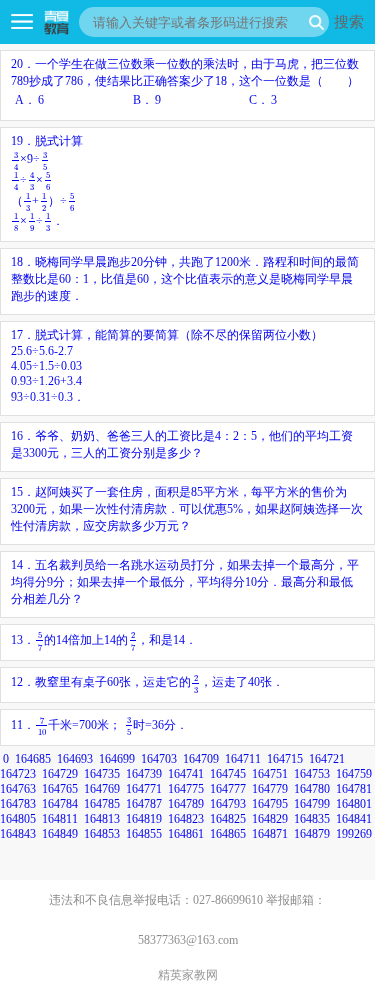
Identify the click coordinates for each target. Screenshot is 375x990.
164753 (312, 774)
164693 (75, 759)
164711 (243, 759)
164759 (354, 774)
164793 (228, 804)
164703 (159, 759)
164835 (312, 819)
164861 (186, 834)
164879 (312, 834)
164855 (144, 834)
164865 (228, 834)
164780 (312, 789)
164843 (18, 834)
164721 (327, 759)
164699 (117, 759)
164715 (285, 759)
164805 (18, 819)
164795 (270, 804)
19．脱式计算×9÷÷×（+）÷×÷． (47, 181)
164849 (60, 834)
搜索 (349, 21)
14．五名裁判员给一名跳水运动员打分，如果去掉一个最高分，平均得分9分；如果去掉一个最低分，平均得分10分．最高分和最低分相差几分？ (185, 582)
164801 (354, 804)
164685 (33, 759)
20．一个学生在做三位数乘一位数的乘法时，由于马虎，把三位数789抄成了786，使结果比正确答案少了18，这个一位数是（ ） (185, 82)
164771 (144, 789)
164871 (270, 834)
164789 (186, 804)
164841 (354, 819)
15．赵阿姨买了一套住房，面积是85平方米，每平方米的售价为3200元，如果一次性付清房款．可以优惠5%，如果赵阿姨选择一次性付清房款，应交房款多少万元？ (187, 509)
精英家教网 (188, 975)
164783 (18, 804)
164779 (270, 789)
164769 (102, 789)
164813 (102, 819)
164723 (18, 774)
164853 (102, 834)
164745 (228, 774)
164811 (60, 819)
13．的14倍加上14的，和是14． (104, 640)
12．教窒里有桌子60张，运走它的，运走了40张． (147, 682)
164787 (144, 804)
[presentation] (15, 160)
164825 (228, 819)
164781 (354, 789)
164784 (60, 804)
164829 (270, 819)
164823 (186, 819)
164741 (186, 774)
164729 (60, 774)
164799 (312, 804)
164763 (18, 789)
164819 (144, 819)
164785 (102, 804)
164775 (186, 789)
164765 (60, 789)
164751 (270, 774)
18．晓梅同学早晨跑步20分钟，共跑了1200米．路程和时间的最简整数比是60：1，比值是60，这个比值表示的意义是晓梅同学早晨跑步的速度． (185, 279)
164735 (102, 774)
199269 (354, 834)
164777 (228, 789)
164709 (201, 759)
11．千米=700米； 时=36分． (99, 725)
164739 (144, 774)
